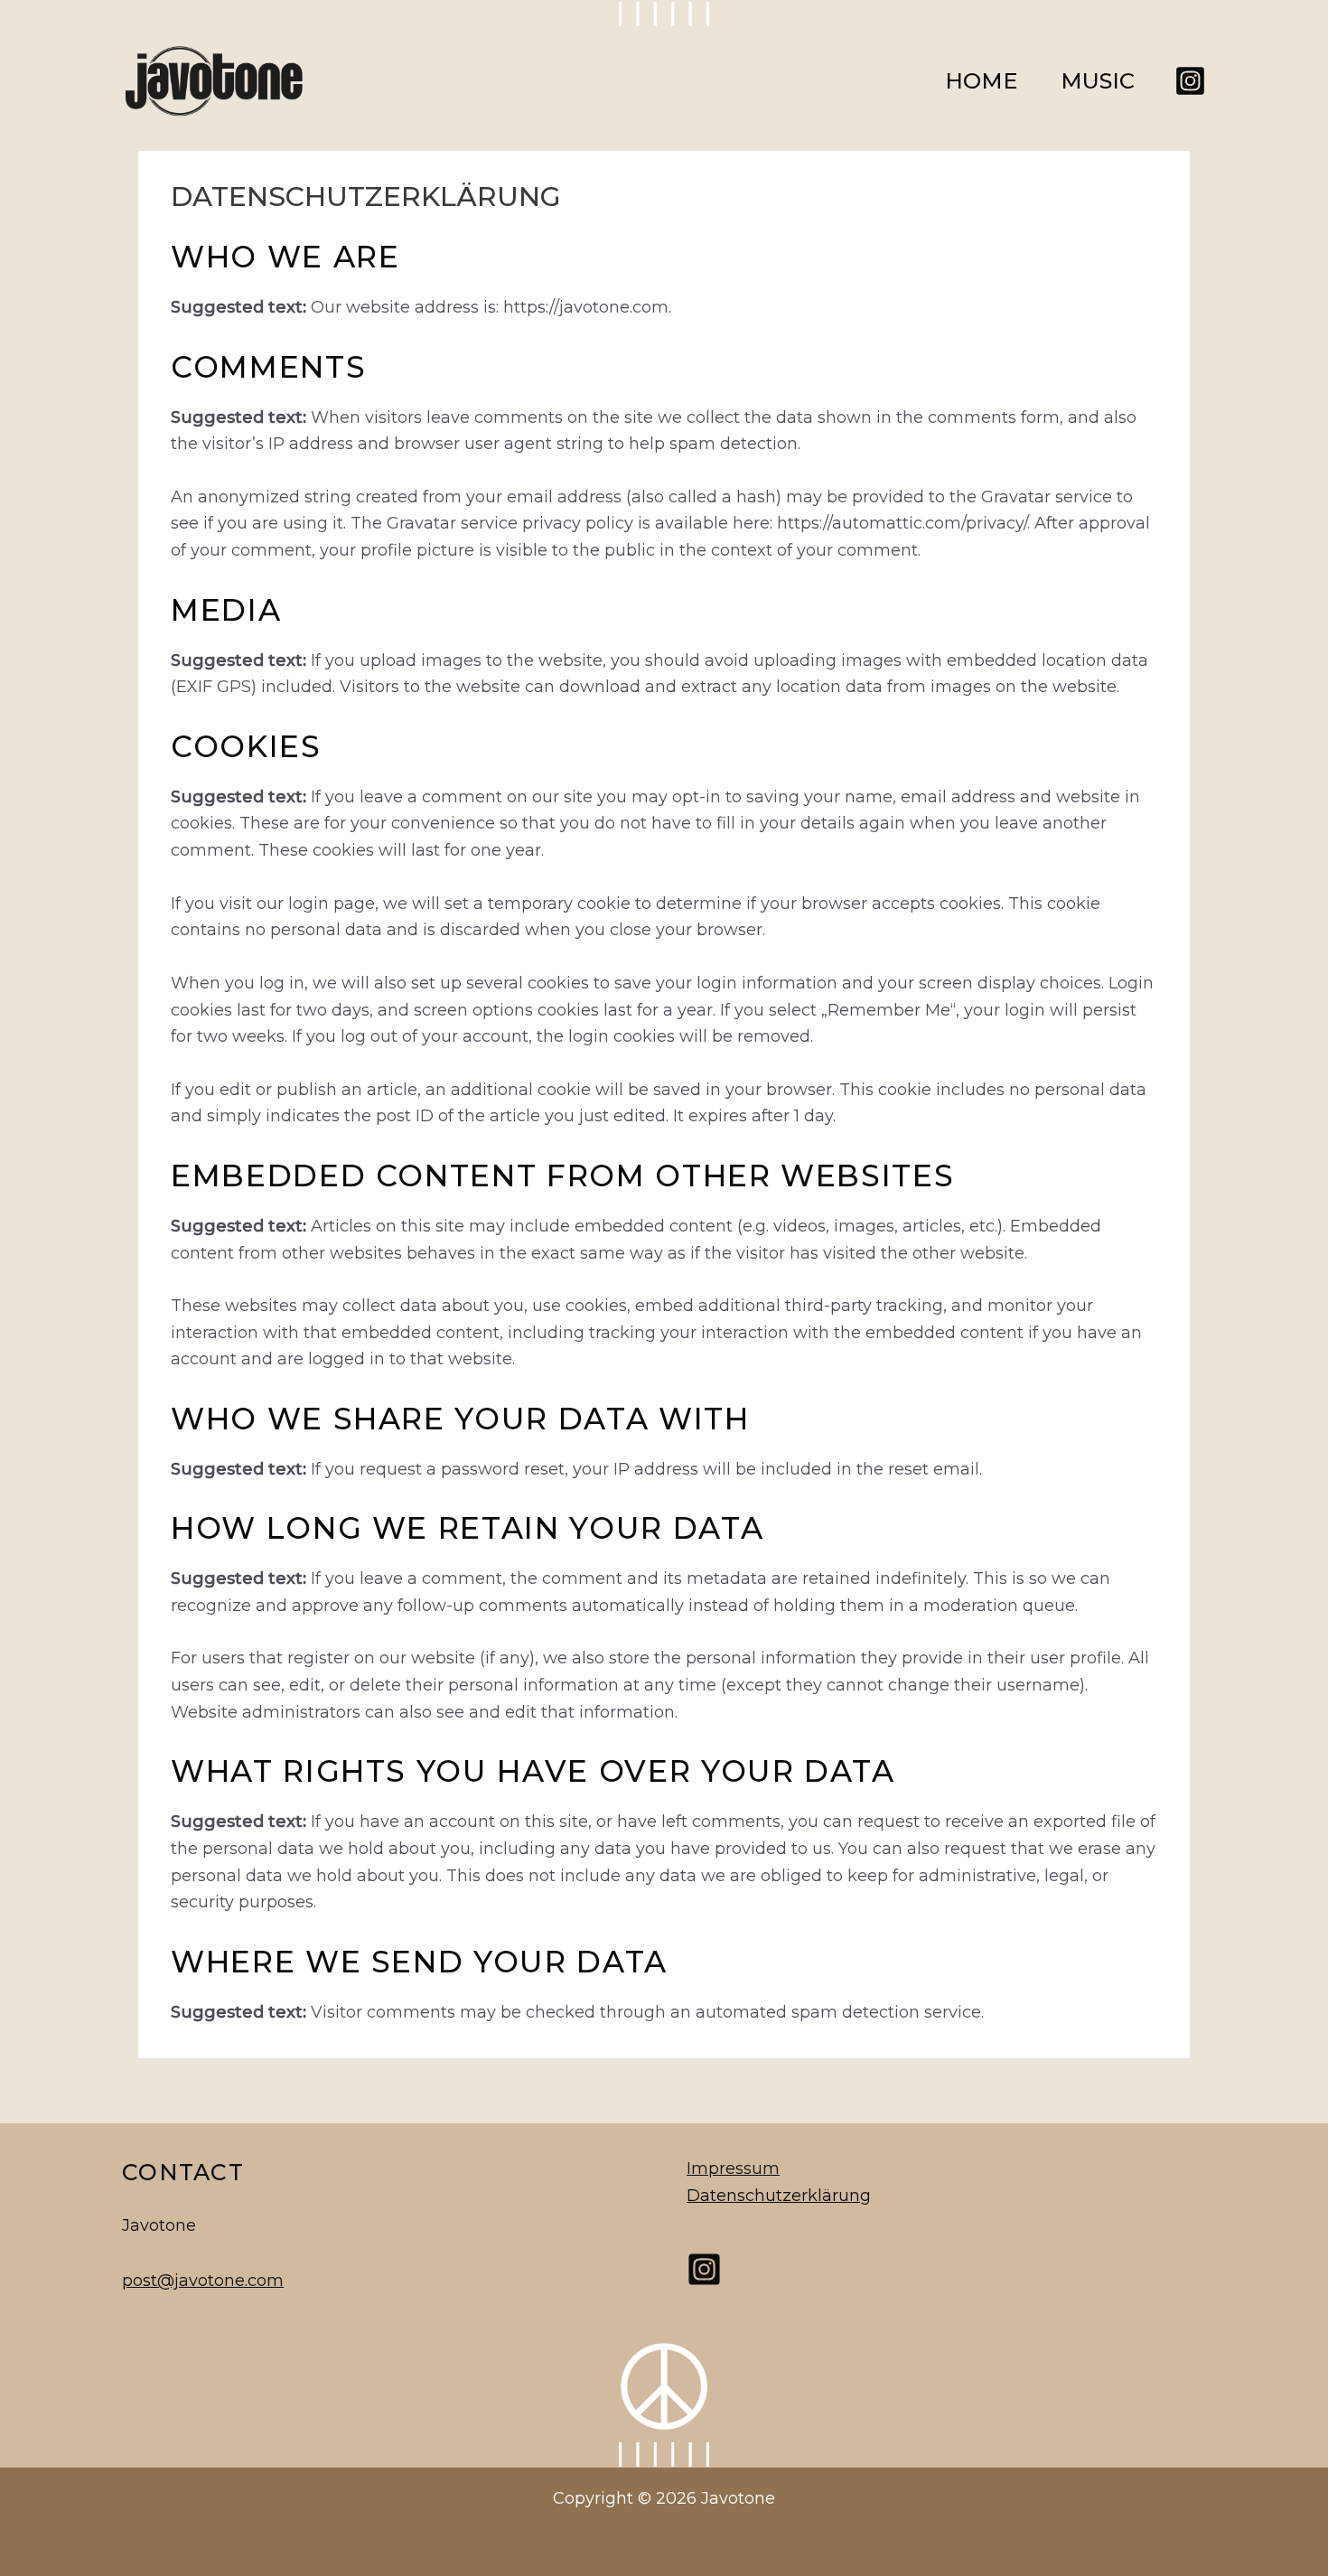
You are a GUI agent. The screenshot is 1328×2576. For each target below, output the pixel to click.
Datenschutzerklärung (779, 2196)
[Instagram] (1190, 81)
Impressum (733, 2169)
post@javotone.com (203, 2281)
